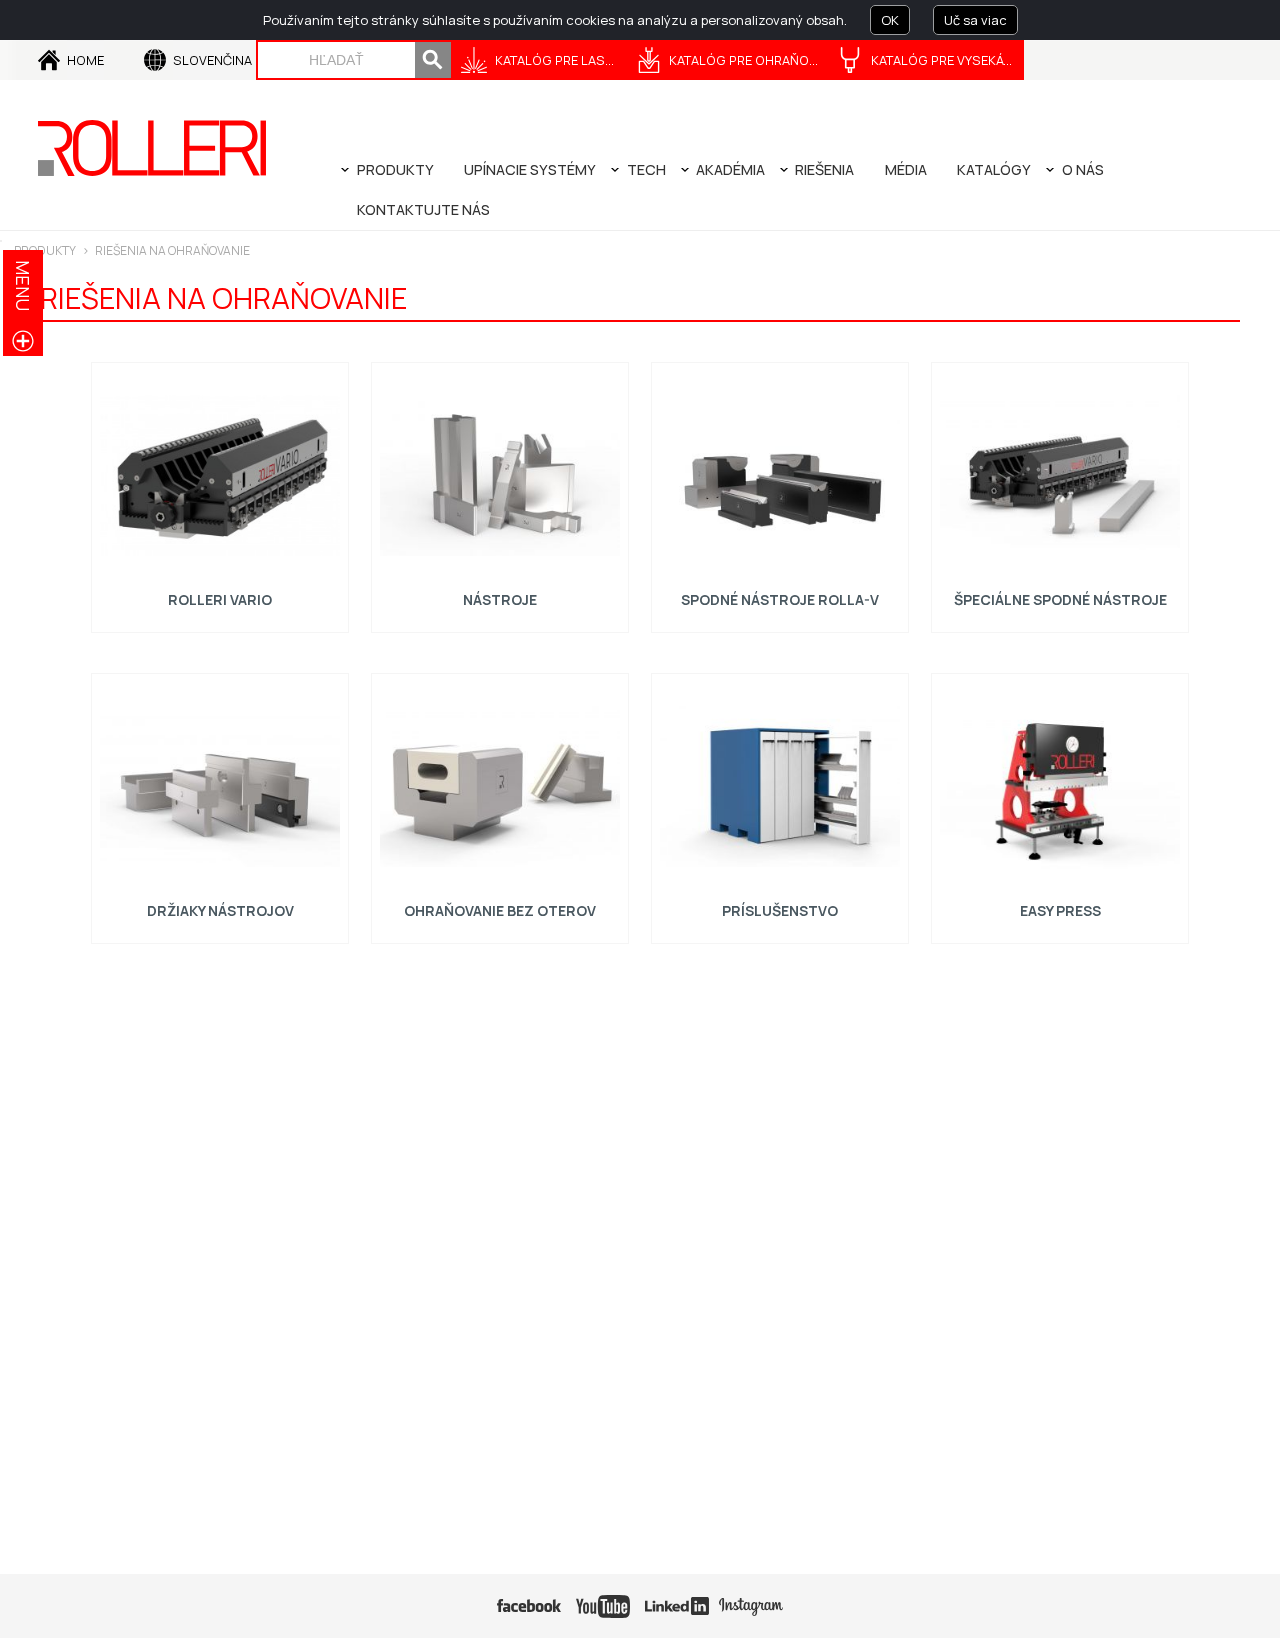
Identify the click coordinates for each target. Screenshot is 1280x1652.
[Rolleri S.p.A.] (152, 148)
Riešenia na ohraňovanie (172, 250)
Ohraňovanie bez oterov (500, 910)
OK (890, 20)
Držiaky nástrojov (220, 910)
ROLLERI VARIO (220, 599)
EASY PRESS (1060, 910)
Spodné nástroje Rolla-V (780, 599)
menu (23, 285)
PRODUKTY (45, 250)
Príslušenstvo (780, 910)
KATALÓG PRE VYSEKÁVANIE (947, 60)
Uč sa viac (975, 20)
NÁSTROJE (500, 599)
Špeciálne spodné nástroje (1060, 599)
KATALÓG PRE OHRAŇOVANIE (749, 60)
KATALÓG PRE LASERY (561, 60)
